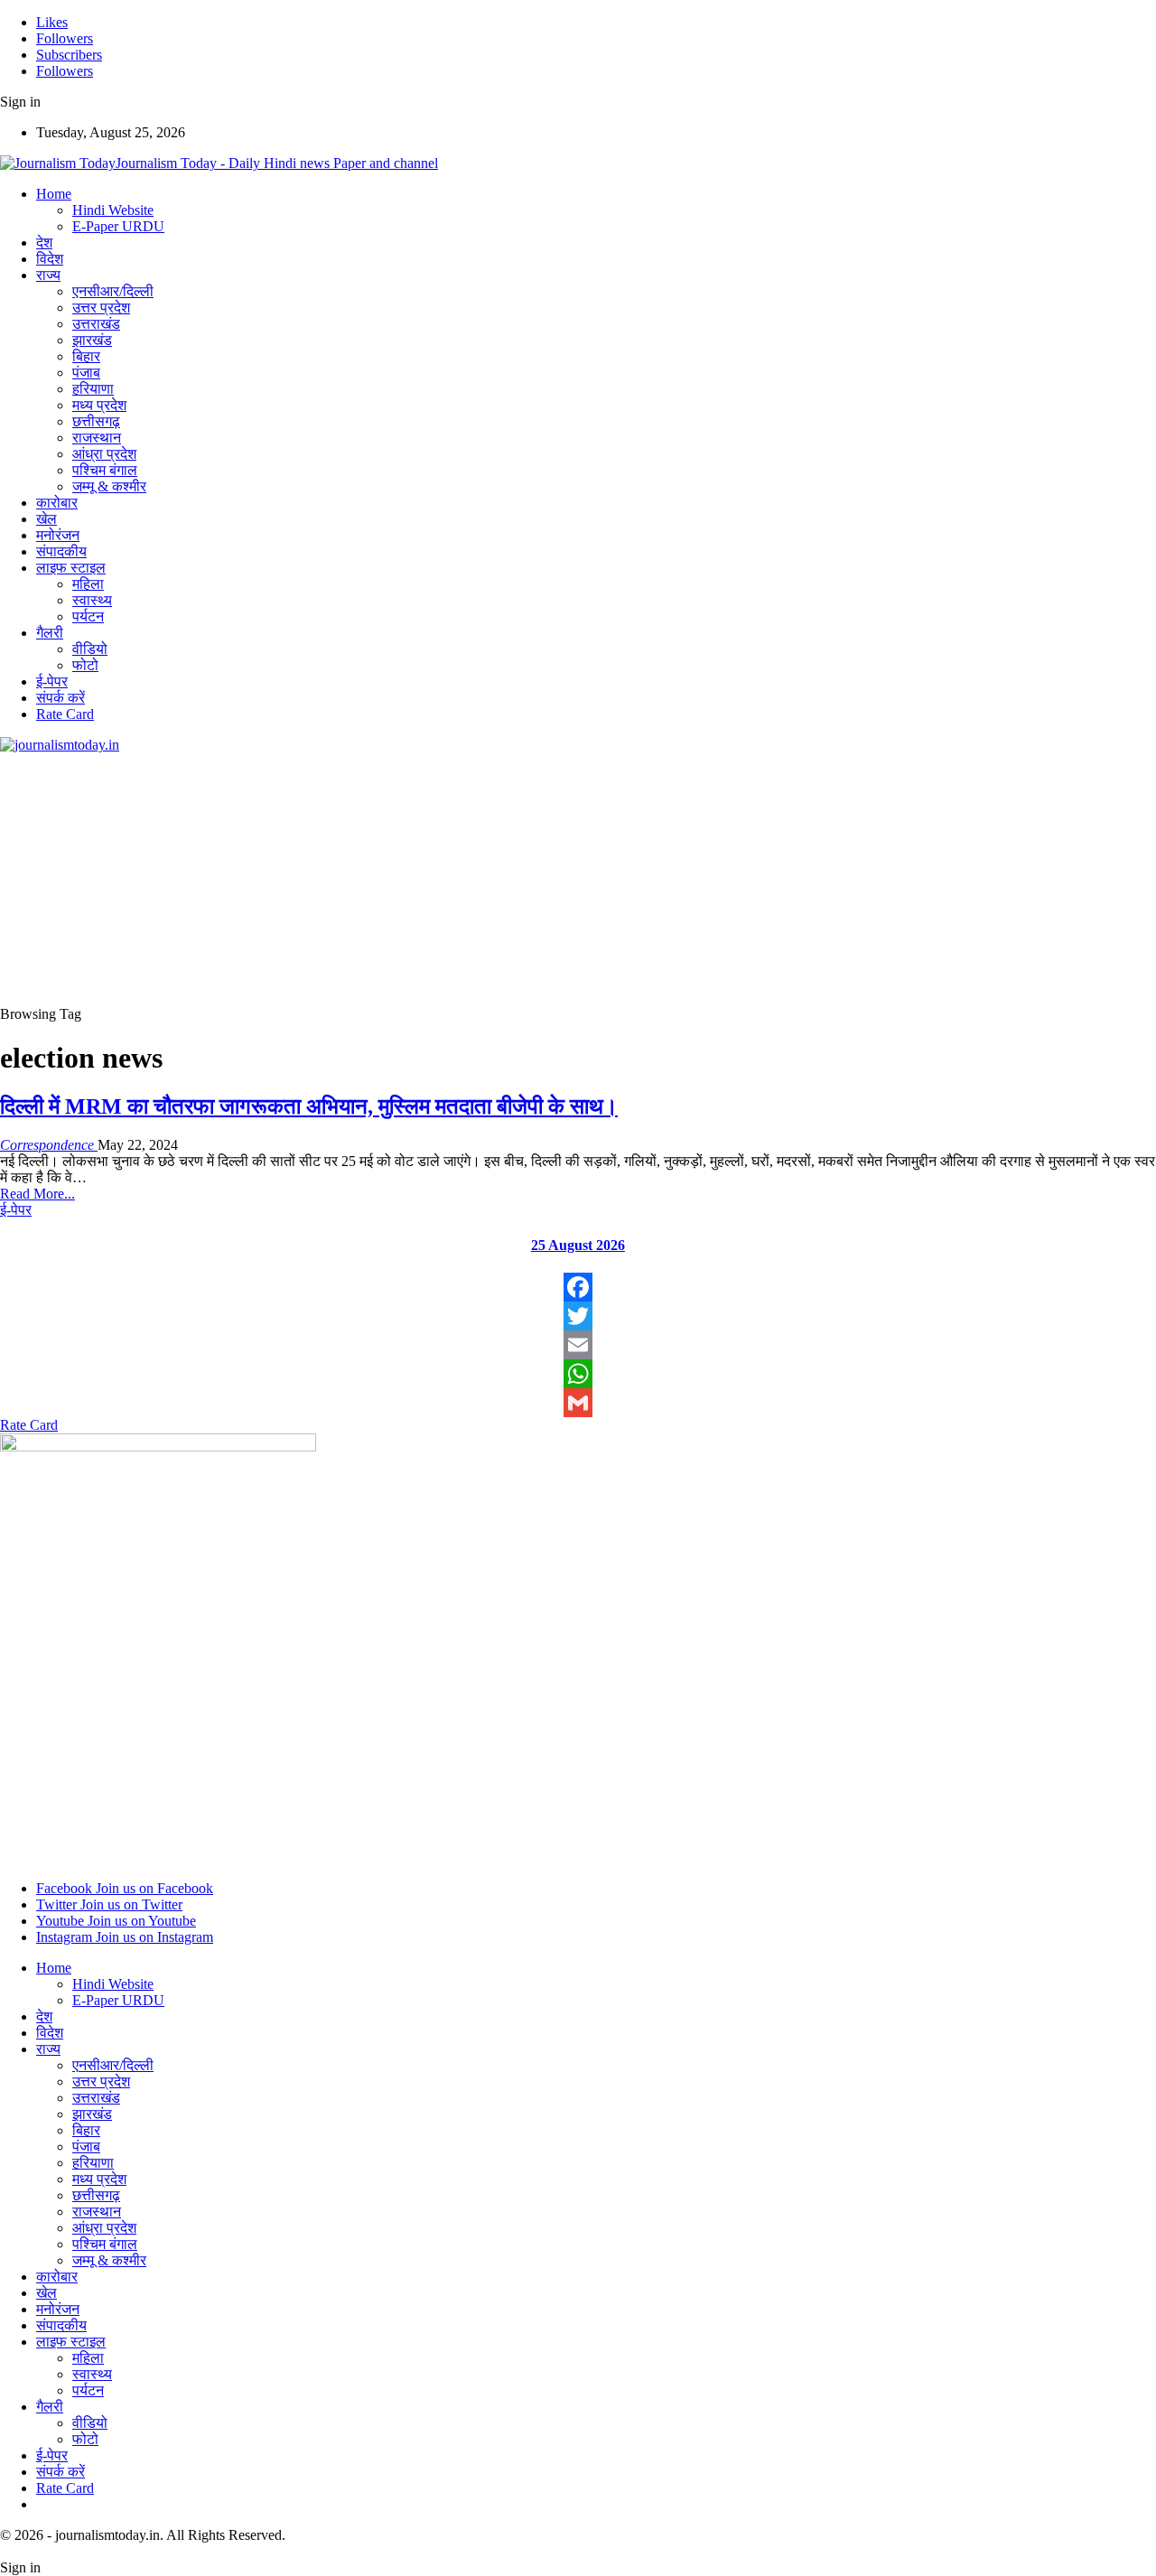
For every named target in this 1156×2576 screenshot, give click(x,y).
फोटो (85, 665)
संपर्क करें (61, 698)
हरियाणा (93, 389)
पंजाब (86, 373)
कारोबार (57, 503)
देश (44, 243)
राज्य (48, 275)
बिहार (86, 356)
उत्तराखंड (96, 324)
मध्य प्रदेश (99, 405)
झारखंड (92, 340)
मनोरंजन (58, 535)
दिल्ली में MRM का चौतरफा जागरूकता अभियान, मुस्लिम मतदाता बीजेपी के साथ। (309, 1106)
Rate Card (65, 714)
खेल (47, 519)
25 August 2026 (578, 1245)
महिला (88, 584)
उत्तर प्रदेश (101, 308)
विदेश (50, 259)
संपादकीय (61, 551)
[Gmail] (578, 1403)
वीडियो (90, 649)
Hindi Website (113, 210)
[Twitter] (578, 1316)
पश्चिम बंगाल (105, 470)
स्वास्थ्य (92, 600)
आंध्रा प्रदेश (104, 454)
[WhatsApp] (578, 1374)
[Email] (578, 1345)
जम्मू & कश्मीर (109, 486)
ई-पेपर (52, 681)
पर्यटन (88, 616)
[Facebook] (578, 1287)
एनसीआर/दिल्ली (113, 291)
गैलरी (50, 633)
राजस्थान (97, 438)
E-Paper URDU (118, 226)
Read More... (37, 1194)
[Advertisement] (542, 880)
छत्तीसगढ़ (96, 421)
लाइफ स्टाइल (71, 568)
